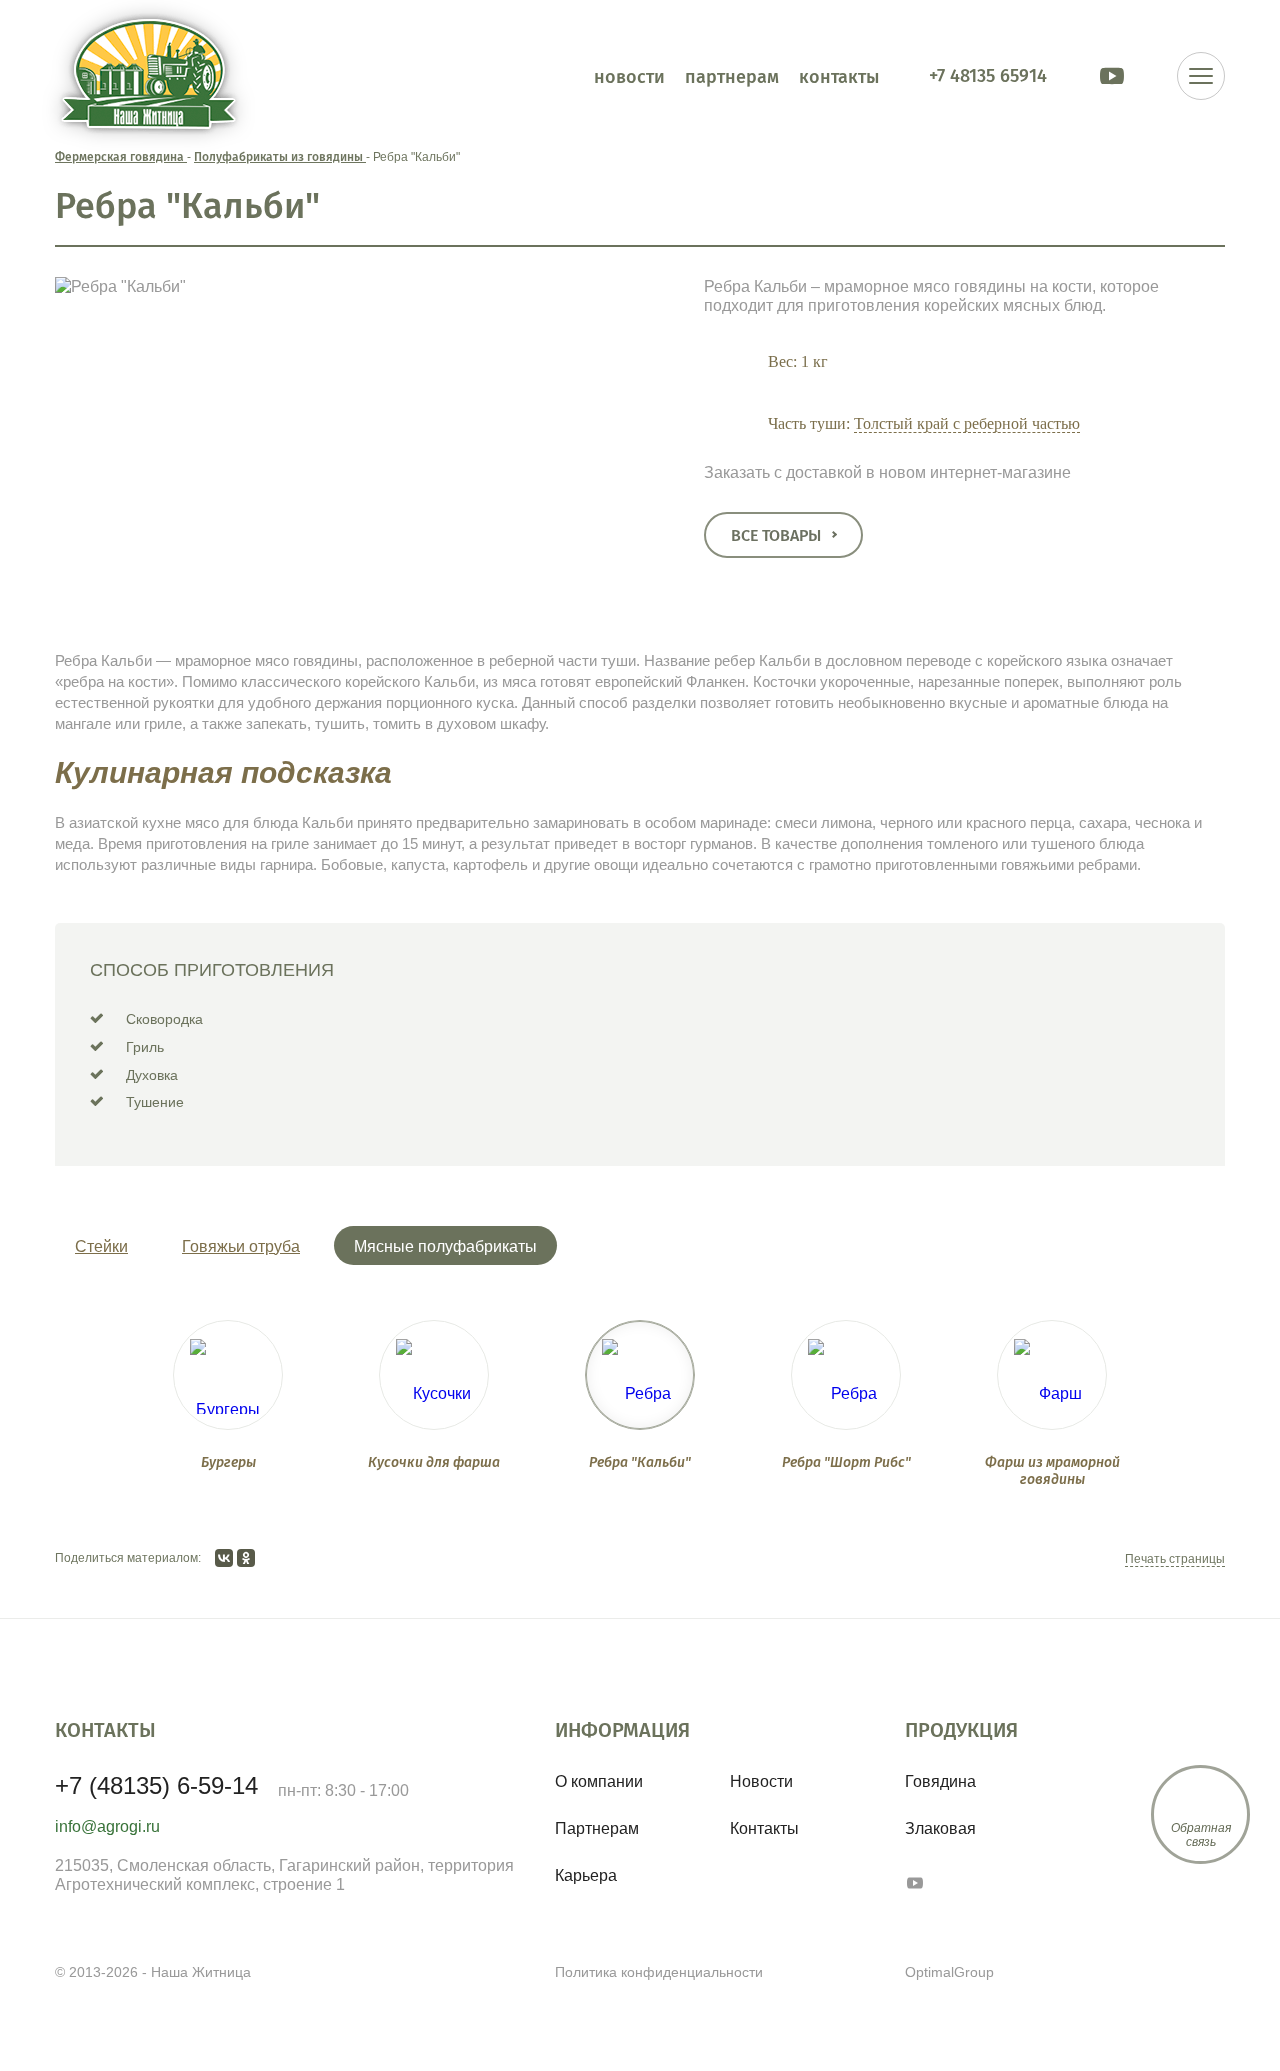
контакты (839, 76)
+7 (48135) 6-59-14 (156, 1785)
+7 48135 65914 (988, 75)
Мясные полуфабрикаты (445, 1246)
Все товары (776, 535)
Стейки (101, 1246)
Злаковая (940, 1828)
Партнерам (597, 1828)
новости (629, 76)
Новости (761, 1781)
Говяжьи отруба (241, 1246)
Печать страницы (1175, 1559)
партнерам (732, 76)
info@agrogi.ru (107, 1826)
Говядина (940, 1781)
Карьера (586, 1875)
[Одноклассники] (246, 1558)
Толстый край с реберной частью (967, 423)
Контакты (764, 1828)
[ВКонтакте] (224, 1558)
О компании (599, 1781)
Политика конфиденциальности (659, 1972)
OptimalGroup (949, 1972)
